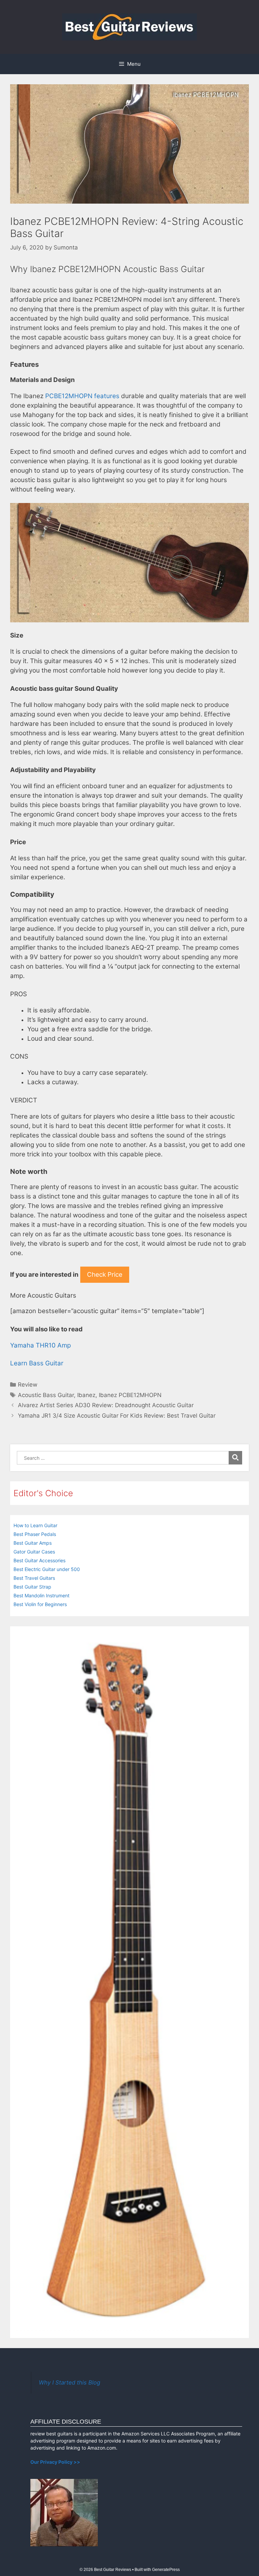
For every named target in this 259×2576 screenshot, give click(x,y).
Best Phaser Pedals (35, 1534)
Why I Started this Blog (69, 2382)
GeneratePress (166, 2570)
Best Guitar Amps (33, 1543)
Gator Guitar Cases (34, 1552)
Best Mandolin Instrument (41, 1595)
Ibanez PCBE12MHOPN (130, 1395)
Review (28, 1385)
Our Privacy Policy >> (55, 2462)
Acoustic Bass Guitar (46, 1395)
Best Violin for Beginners (40, 1604)
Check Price (105, 1275)
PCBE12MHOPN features (82, 396)
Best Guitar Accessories (39, 1560)
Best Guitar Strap (32, 1587)
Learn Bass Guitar (37, 1363)
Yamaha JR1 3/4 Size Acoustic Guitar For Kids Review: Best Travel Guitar (117, 1416)
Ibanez (86, 1395)
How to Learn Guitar (35, 1525)
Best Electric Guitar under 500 (47, 1569)
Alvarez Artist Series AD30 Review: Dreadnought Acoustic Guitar (106, 1405)
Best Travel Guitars (34, 1578)
